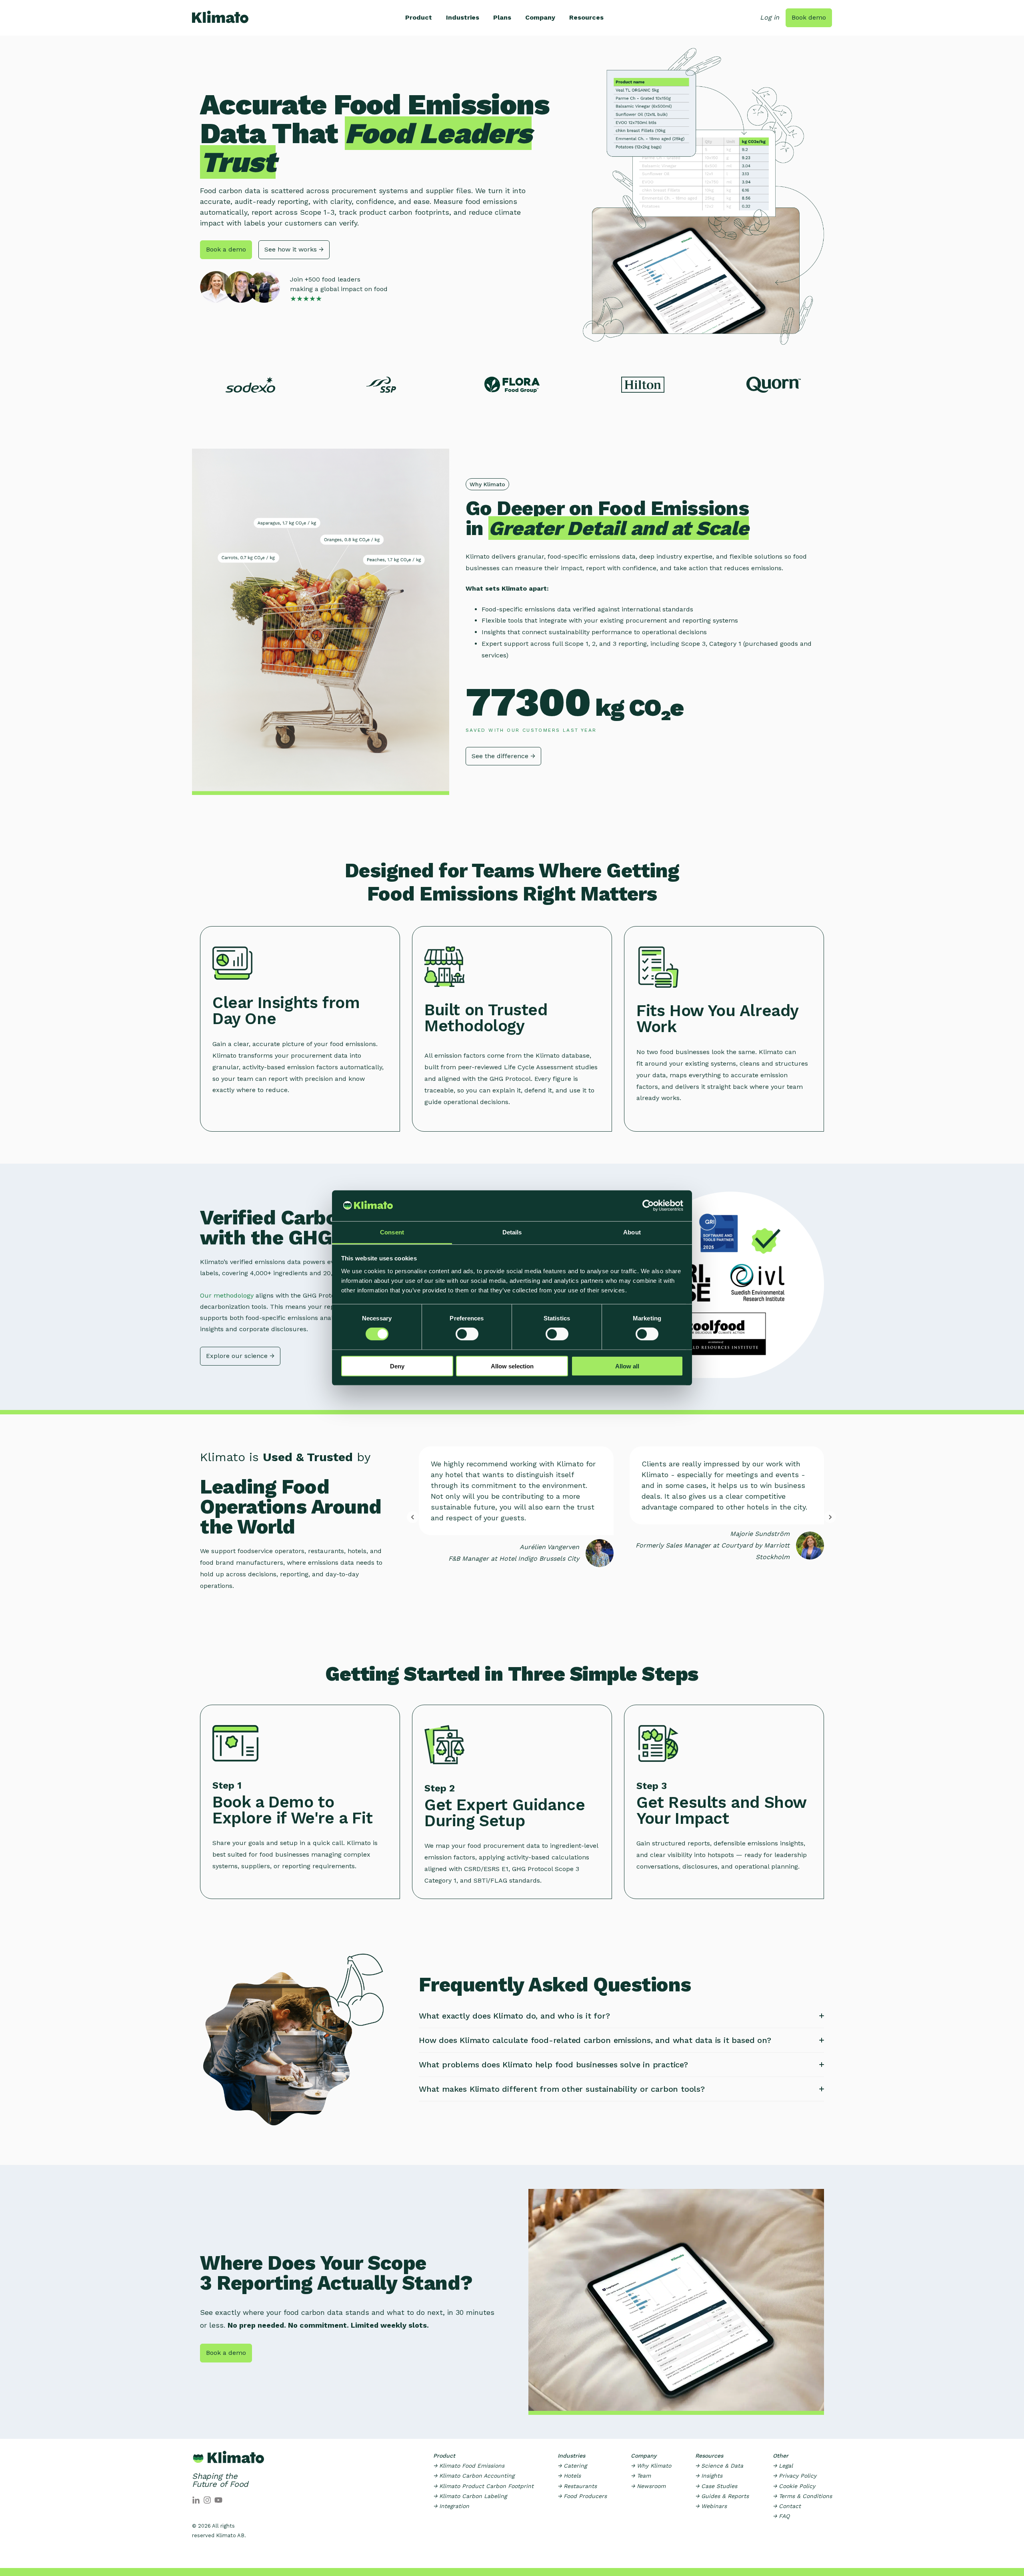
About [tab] (632, 1232)
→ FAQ (781, 2516)
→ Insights (709, 2476)
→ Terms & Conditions (802, 2496)
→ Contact (787, 2506)
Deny (397, 1366)
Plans (502, 17)
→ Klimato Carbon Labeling (470, 2496)
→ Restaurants (577, 2486)
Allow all (627, 1366)
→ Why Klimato (651, 2466)
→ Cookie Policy (794, 2486)
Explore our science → (240, 1356)
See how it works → (294, 249)
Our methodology (228, 1295)
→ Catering (572, 2466)
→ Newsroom (648, 2486)
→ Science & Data (719, 2466)
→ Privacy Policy (795, 2476)
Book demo (809, 17)
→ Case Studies (716, 2486)
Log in (770, 17)
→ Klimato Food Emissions (469, 2466)
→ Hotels (569, 2476)
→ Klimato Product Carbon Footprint (483, 2486)
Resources (586, 17)
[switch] (467, 1334)
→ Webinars (711, 2506)
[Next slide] (830, 1517)
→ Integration (451, 2506)
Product (419, 17)
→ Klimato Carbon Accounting (474, 2476)
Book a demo (226, 249)
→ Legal (783, 2466)
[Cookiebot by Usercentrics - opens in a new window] (648, 1206)
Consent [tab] (392, 1232)
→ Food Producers (582, 2496)
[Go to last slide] (413, 1517)
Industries (463, 17)
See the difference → (503, 756)
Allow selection (512, 1366)
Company (540, 17)
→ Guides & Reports (722, 2496)
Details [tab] (512, 1232)
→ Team (641, 2476)
